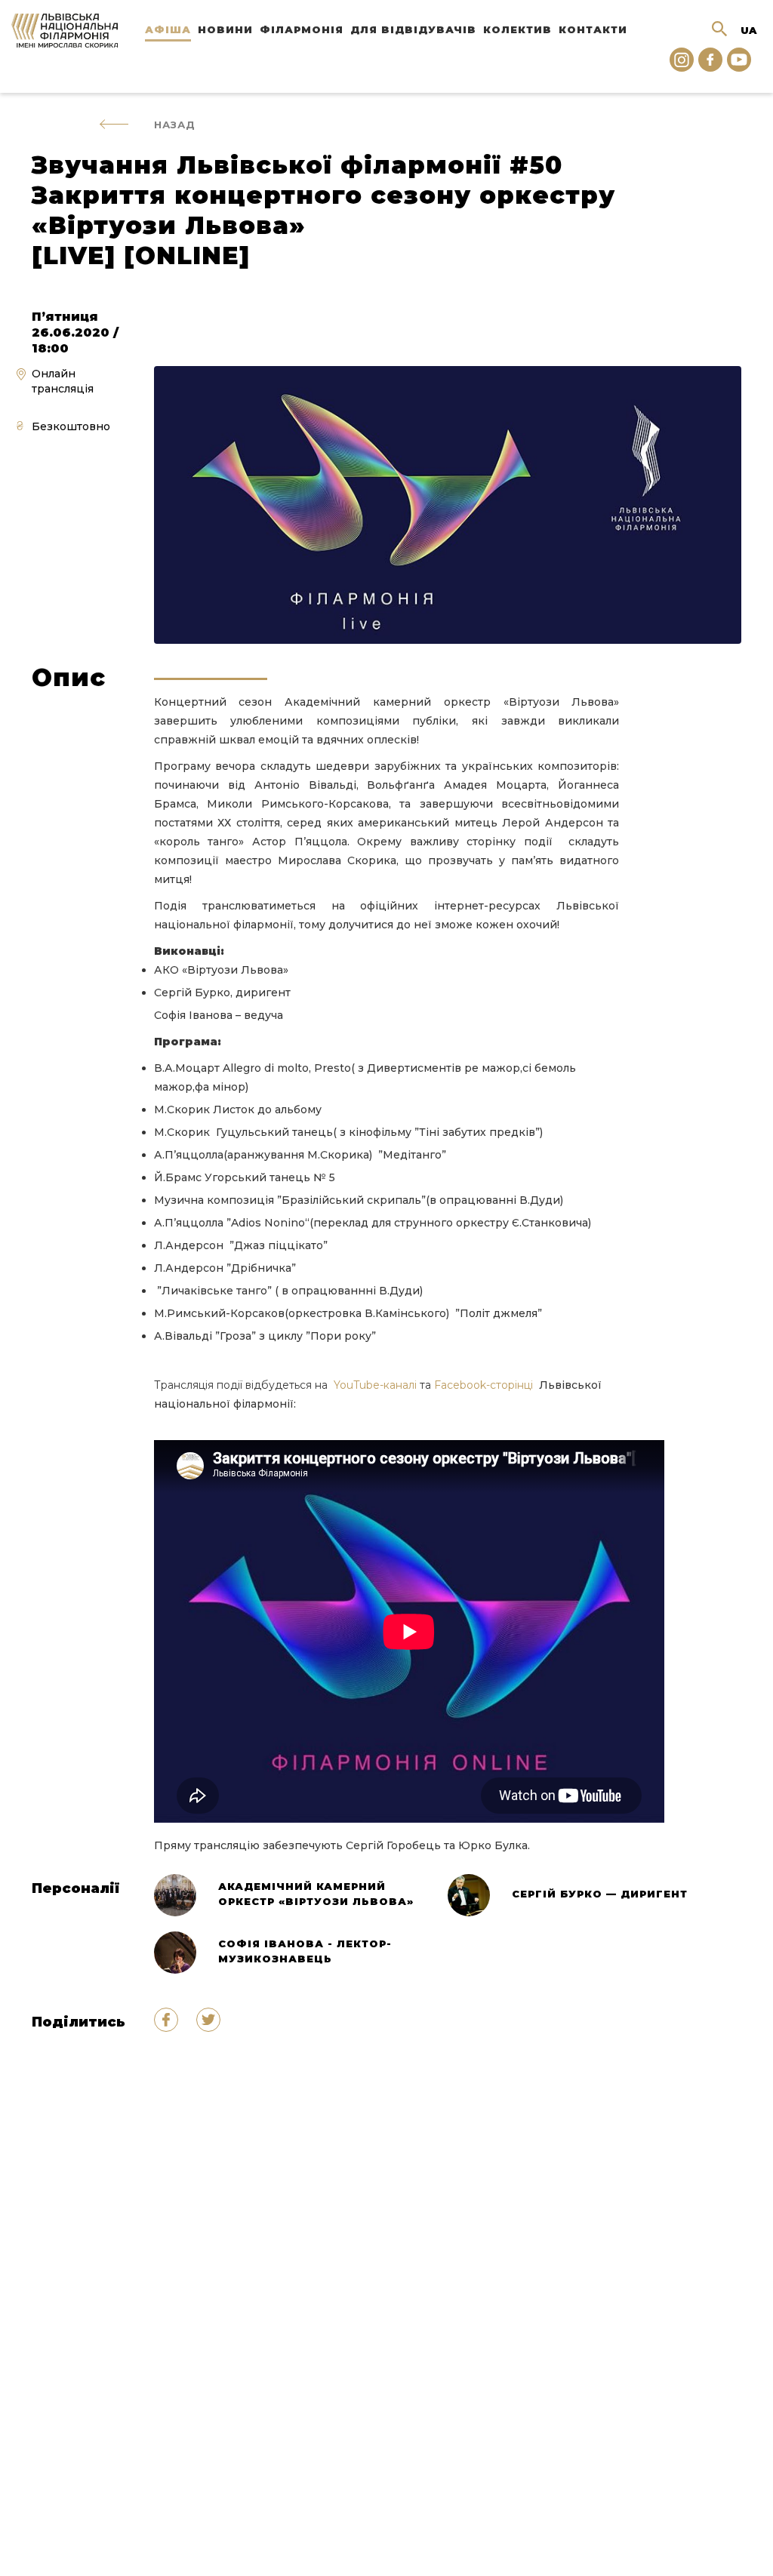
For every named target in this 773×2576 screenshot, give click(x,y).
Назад (175, 125)
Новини (225, 29)
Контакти (593, 29)
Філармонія (302, 29)
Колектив (517, 29)
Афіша (168, 29)
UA (748, 30)
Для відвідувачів (413, 29)
